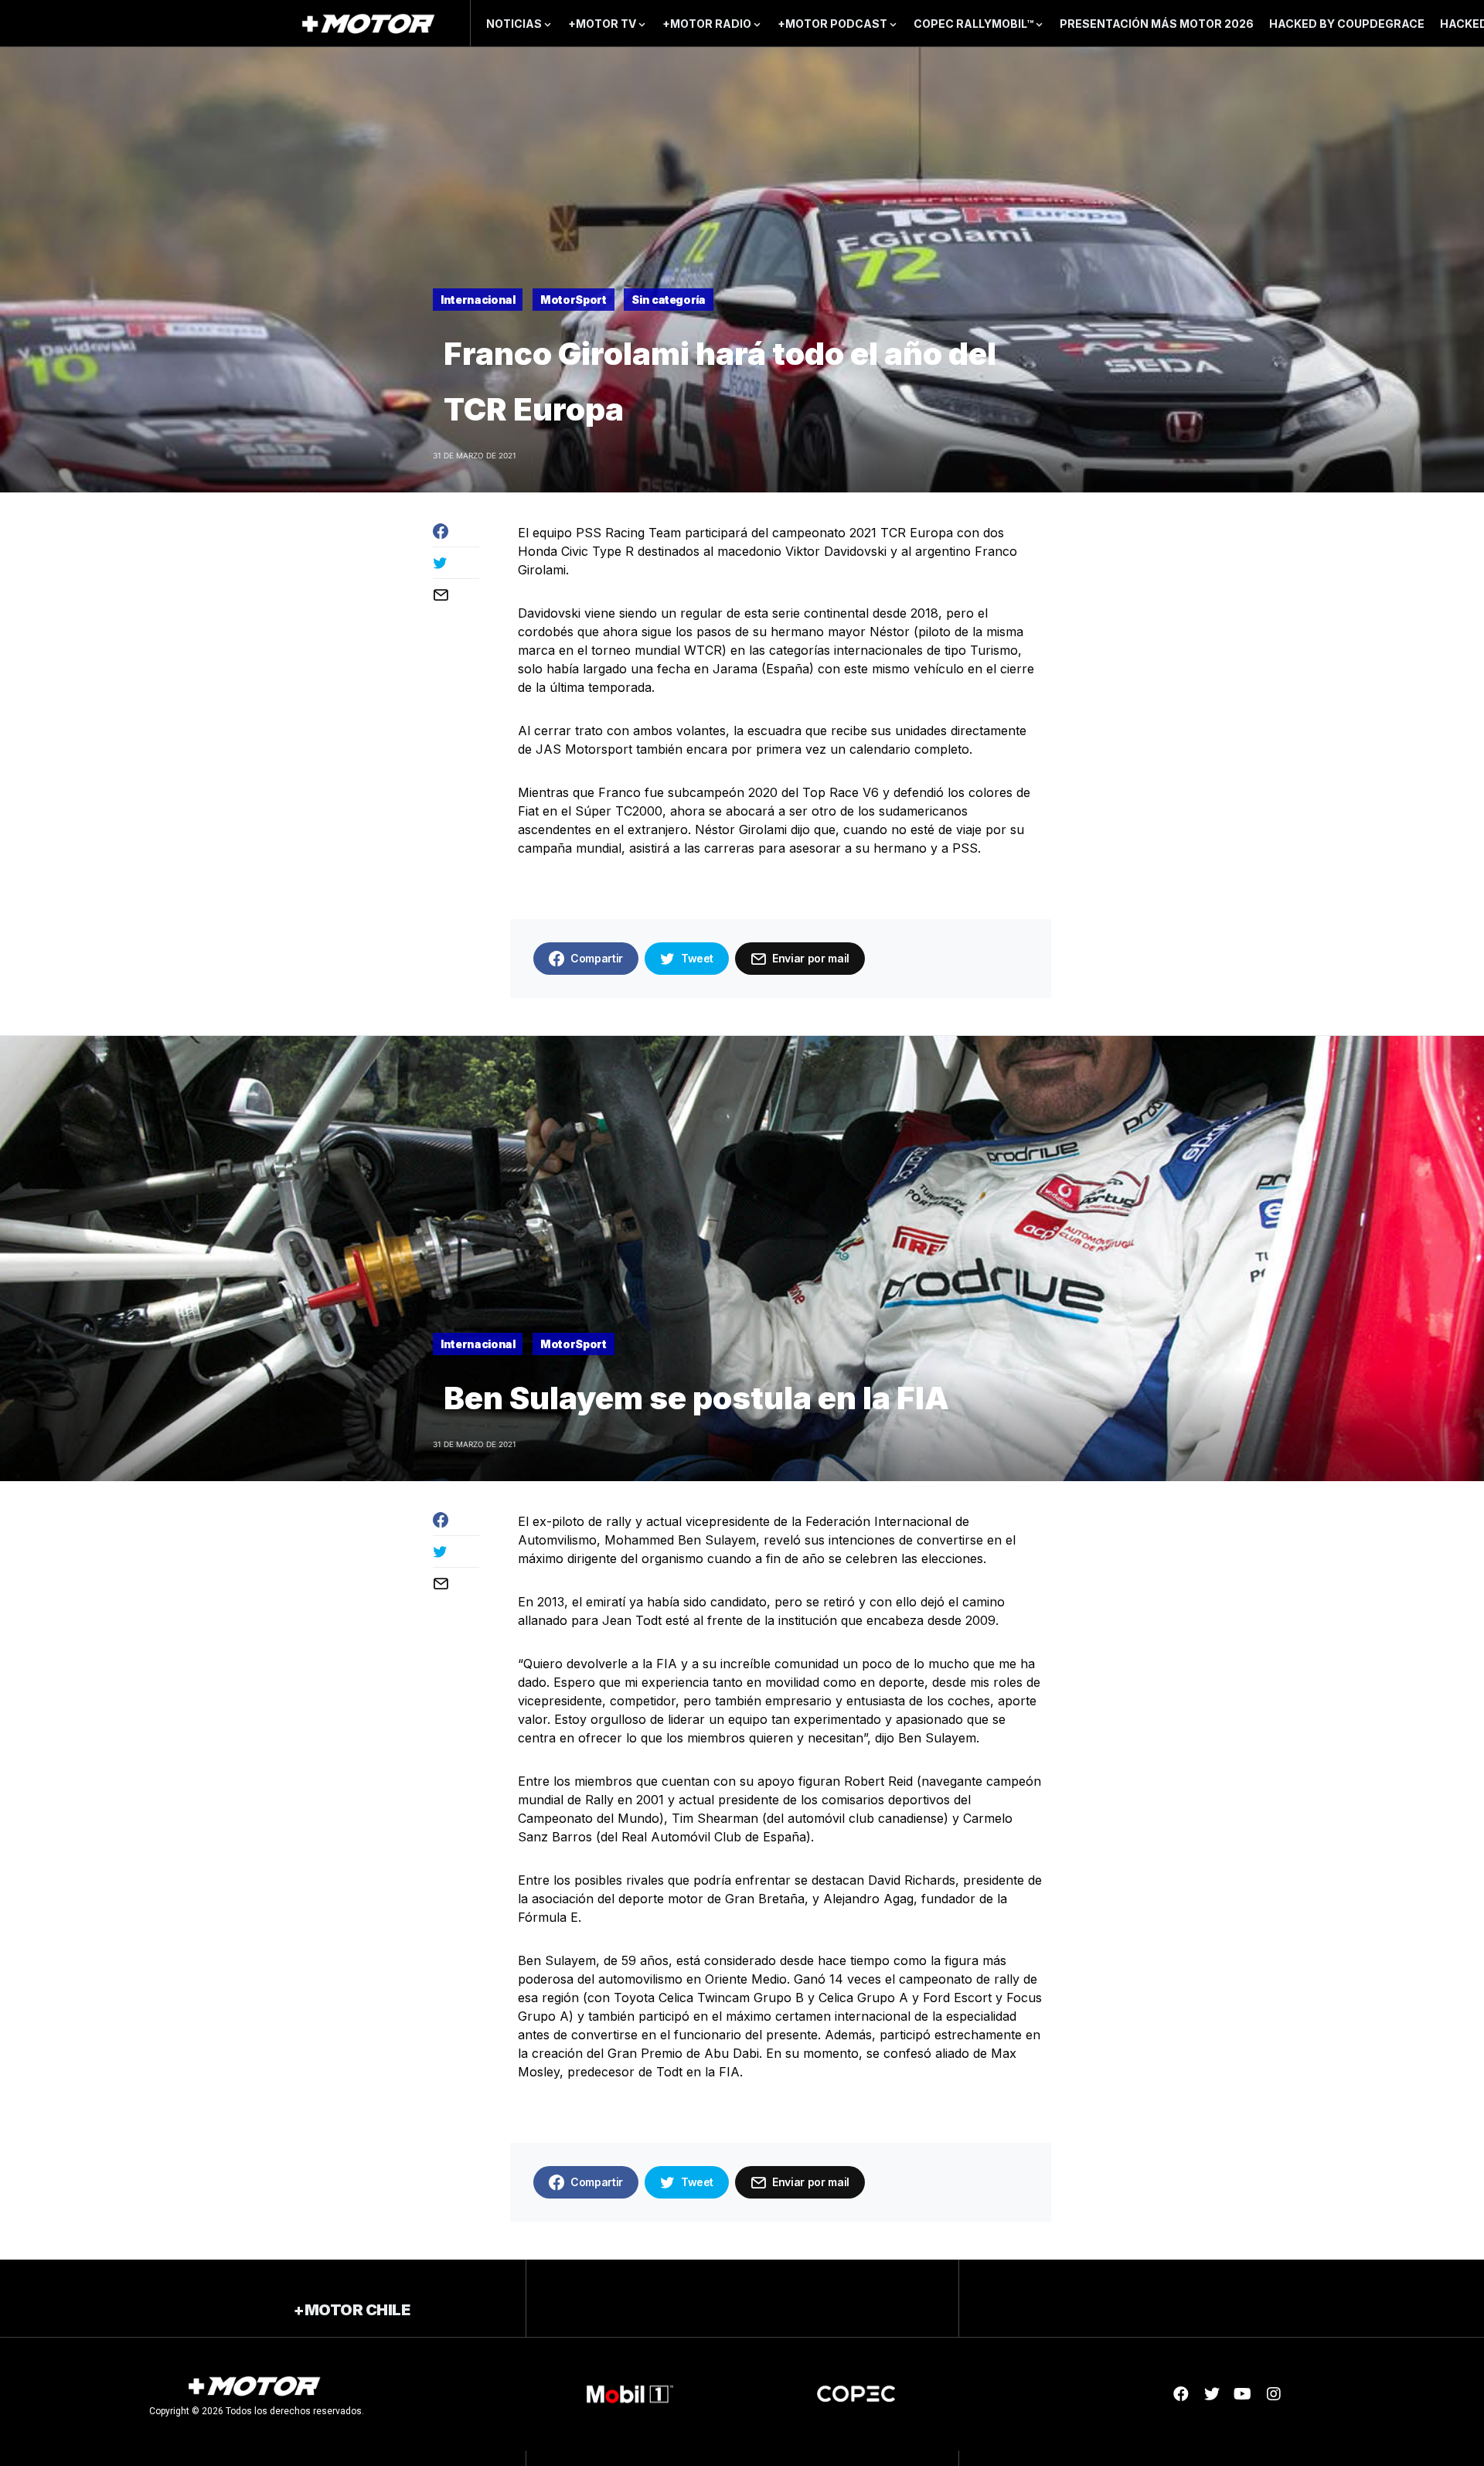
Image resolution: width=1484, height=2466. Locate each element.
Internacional (478, 300)
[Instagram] (1274, 2394)
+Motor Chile (352, 2310)
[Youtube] (1243, 2394)
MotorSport (574, 300)
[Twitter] (1212, 2394)
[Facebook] (1181, 2394)
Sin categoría (668, 300)
